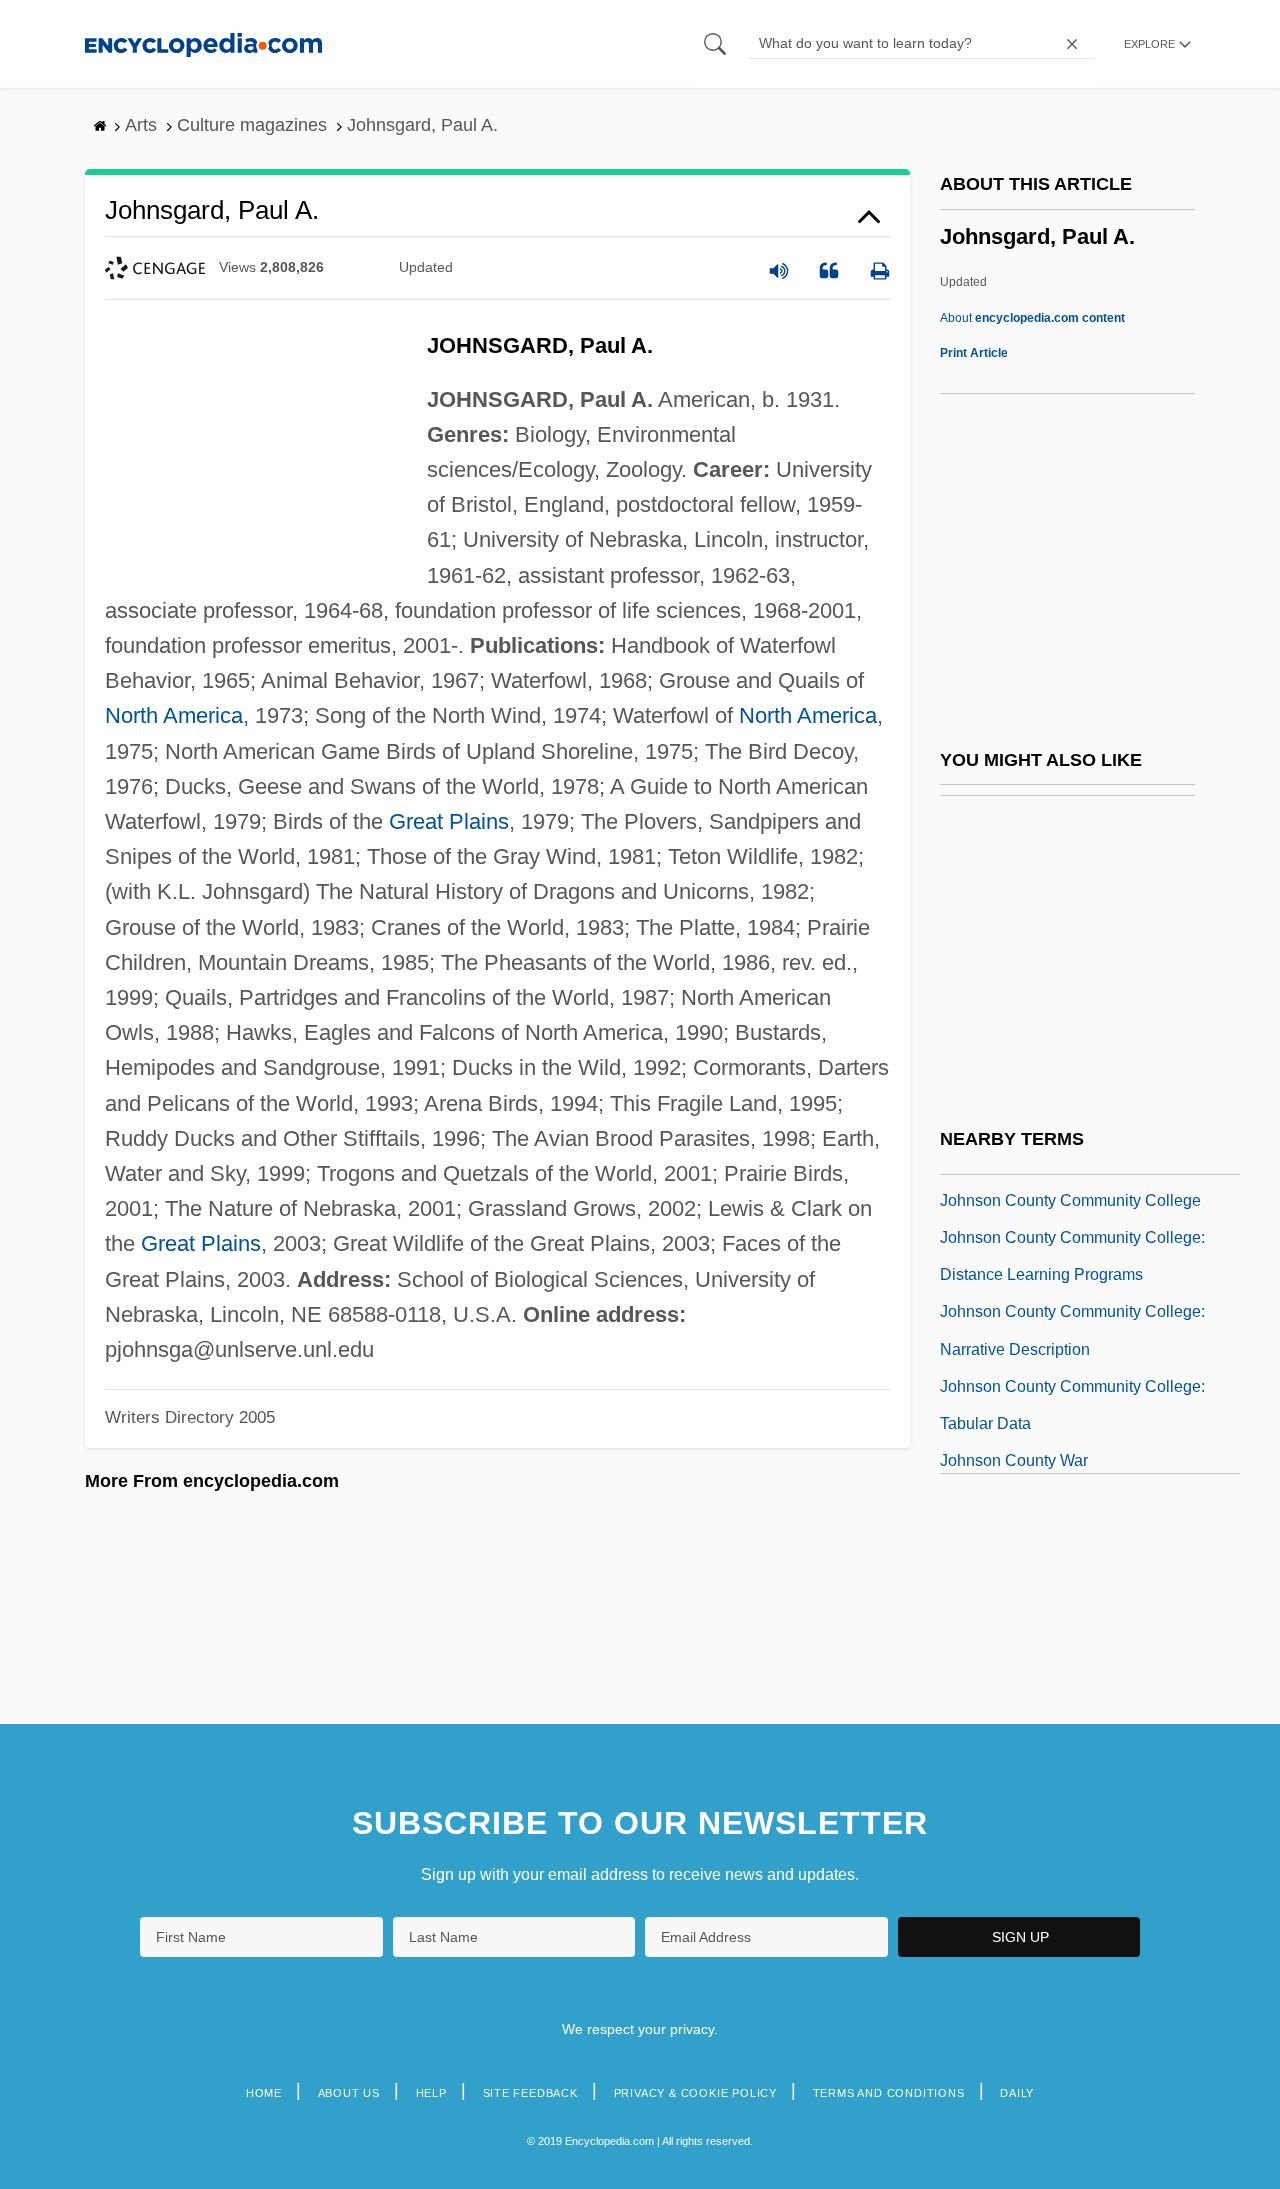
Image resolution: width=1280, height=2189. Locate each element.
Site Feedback (530, 2093)
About (1032, 318)
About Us (349, 2093)
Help (431, 2093)
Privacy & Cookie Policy (695, 2093)
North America (174, 715)
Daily (1017, 2093)
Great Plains (449, 821)
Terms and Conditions (889, 2093)
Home (264, 2093)
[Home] (203, 43)
